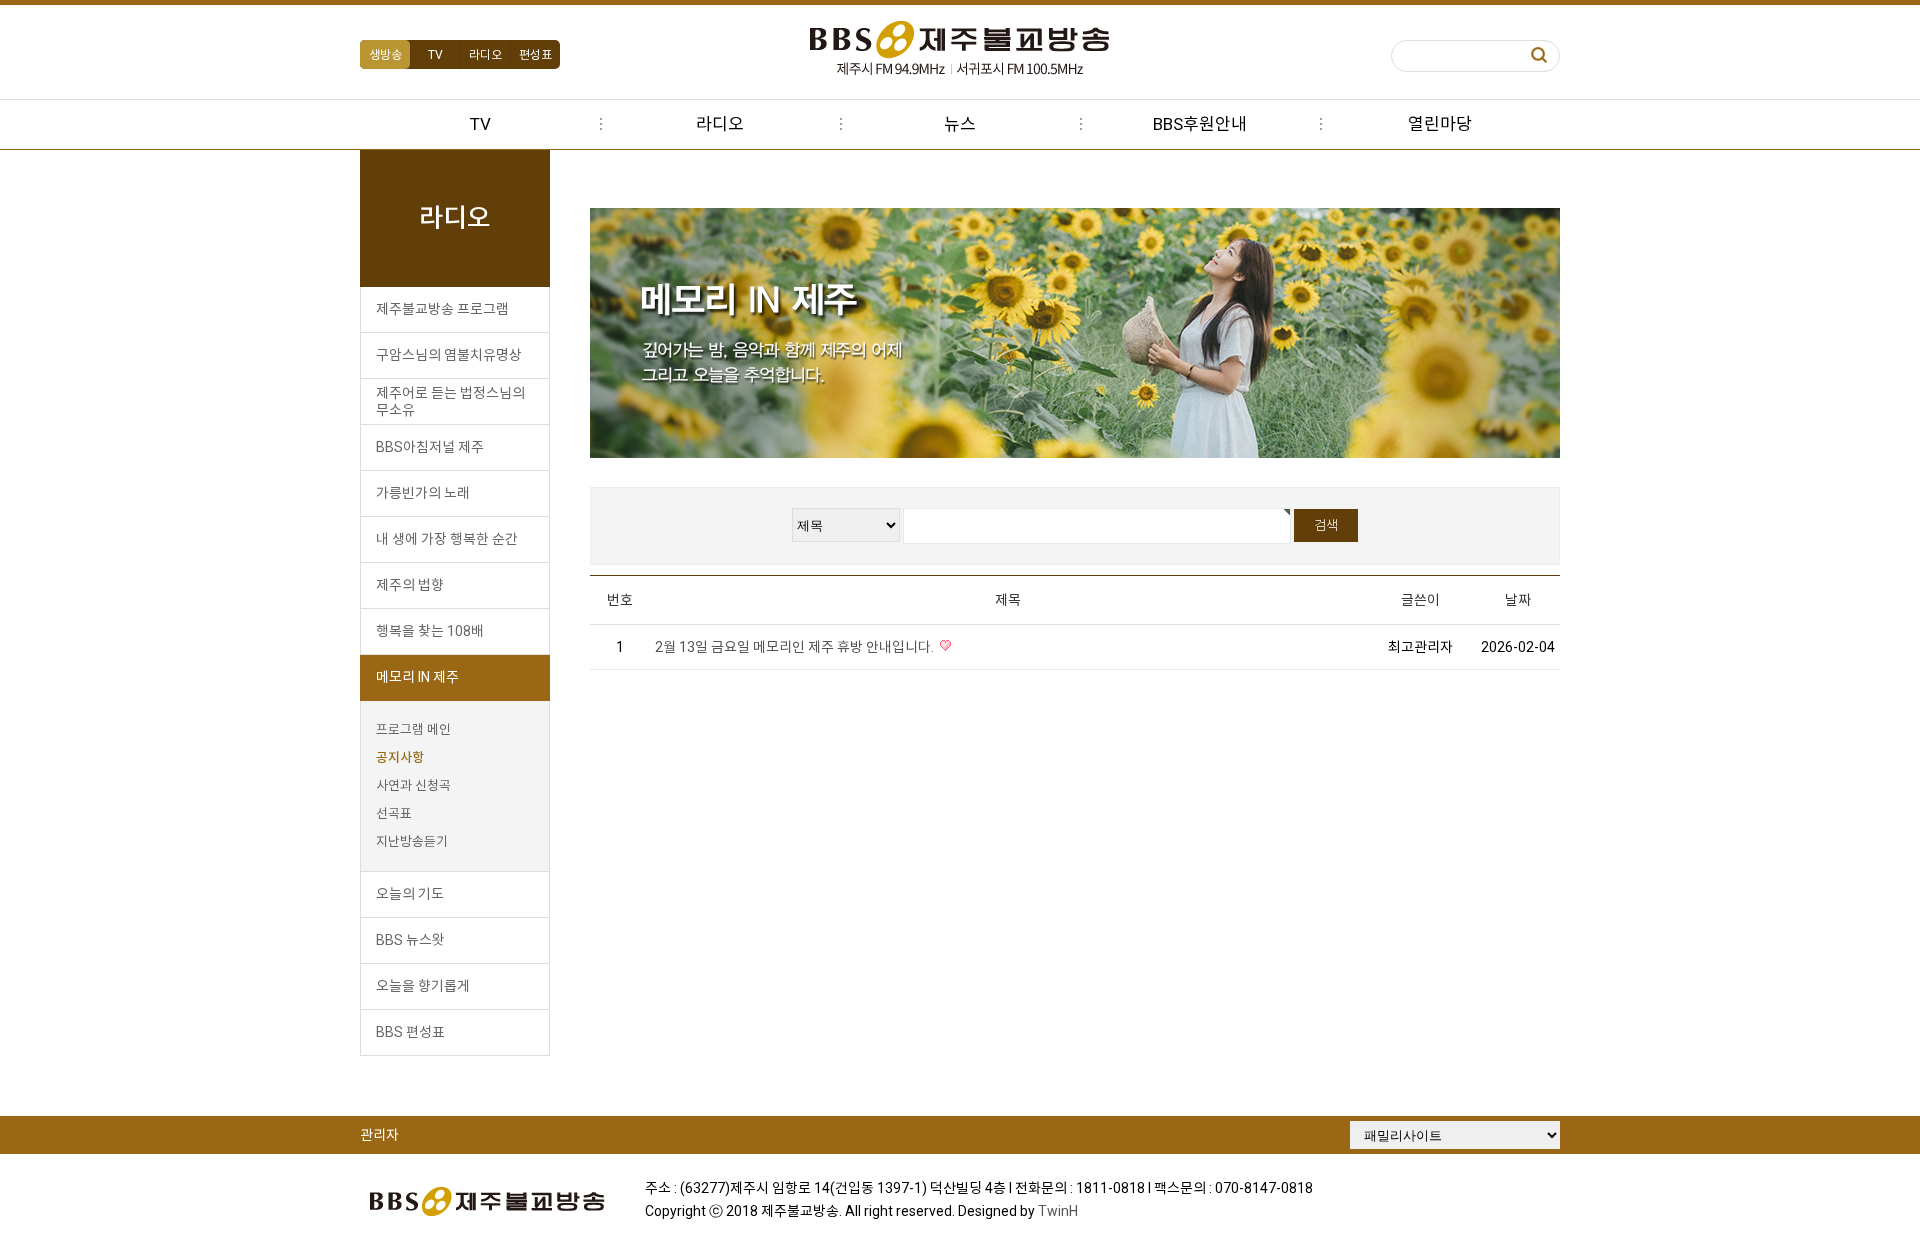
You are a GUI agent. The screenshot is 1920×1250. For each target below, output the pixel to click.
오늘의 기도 (410, 894)
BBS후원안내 (1200, 124)
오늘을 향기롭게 (423, 986)
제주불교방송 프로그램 (442, 309)
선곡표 (394, 813)
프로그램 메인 (413, 729)
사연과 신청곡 (413, 785)
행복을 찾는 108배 (430, 631)
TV (435, 55)
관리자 (379, 1135)
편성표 (535, 55)
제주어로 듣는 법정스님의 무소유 (450, 401)
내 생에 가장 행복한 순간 (447, 539)
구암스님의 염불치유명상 (449, 355)
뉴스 (960, 124)
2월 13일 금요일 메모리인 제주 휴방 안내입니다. (796, 647)
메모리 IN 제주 (417, 677)
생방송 (385, 55)
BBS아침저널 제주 (430, 447)
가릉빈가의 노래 (423, 493)
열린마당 (1440, 124)
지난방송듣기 (412, 841)
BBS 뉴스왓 (410, 940)
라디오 (485, 55)
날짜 (1518, 600)
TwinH (1058, 1211)
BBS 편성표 (410, 1032)
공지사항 (400, 757)
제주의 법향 (410, 585)
